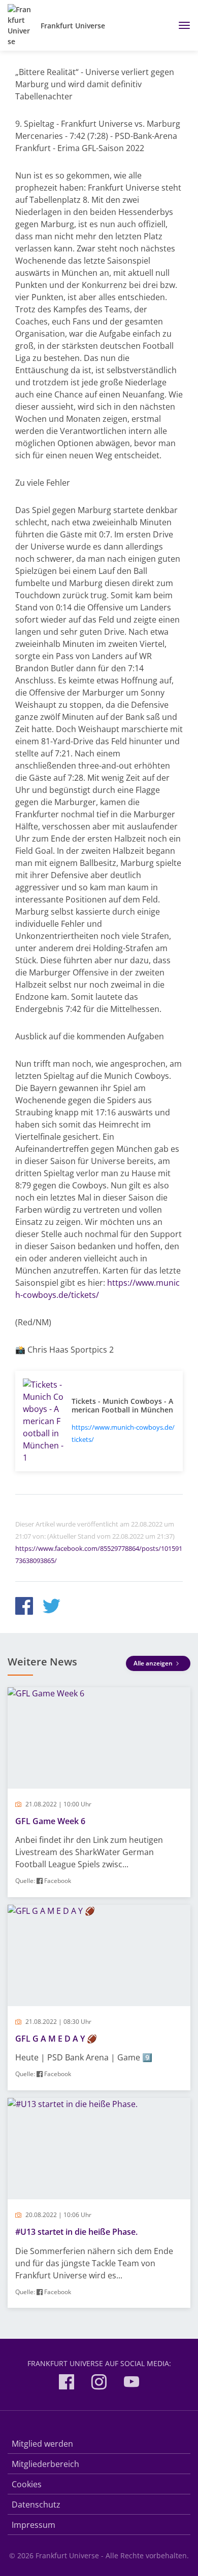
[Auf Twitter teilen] (52, 1607)
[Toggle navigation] (180, 25)
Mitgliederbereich (45, 2464)
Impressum (34, 2525)
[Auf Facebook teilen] (24, 1607)
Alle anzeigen (154, 1663)
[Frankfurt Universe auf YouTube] (131, 2384)
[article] (99, 1792)
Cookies (27, 2484)
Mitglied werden (42, 2444)
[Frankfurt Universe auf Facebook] (67, 2384)
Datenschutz (36, 2505)
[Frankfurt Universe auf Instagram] (99, 2384)
